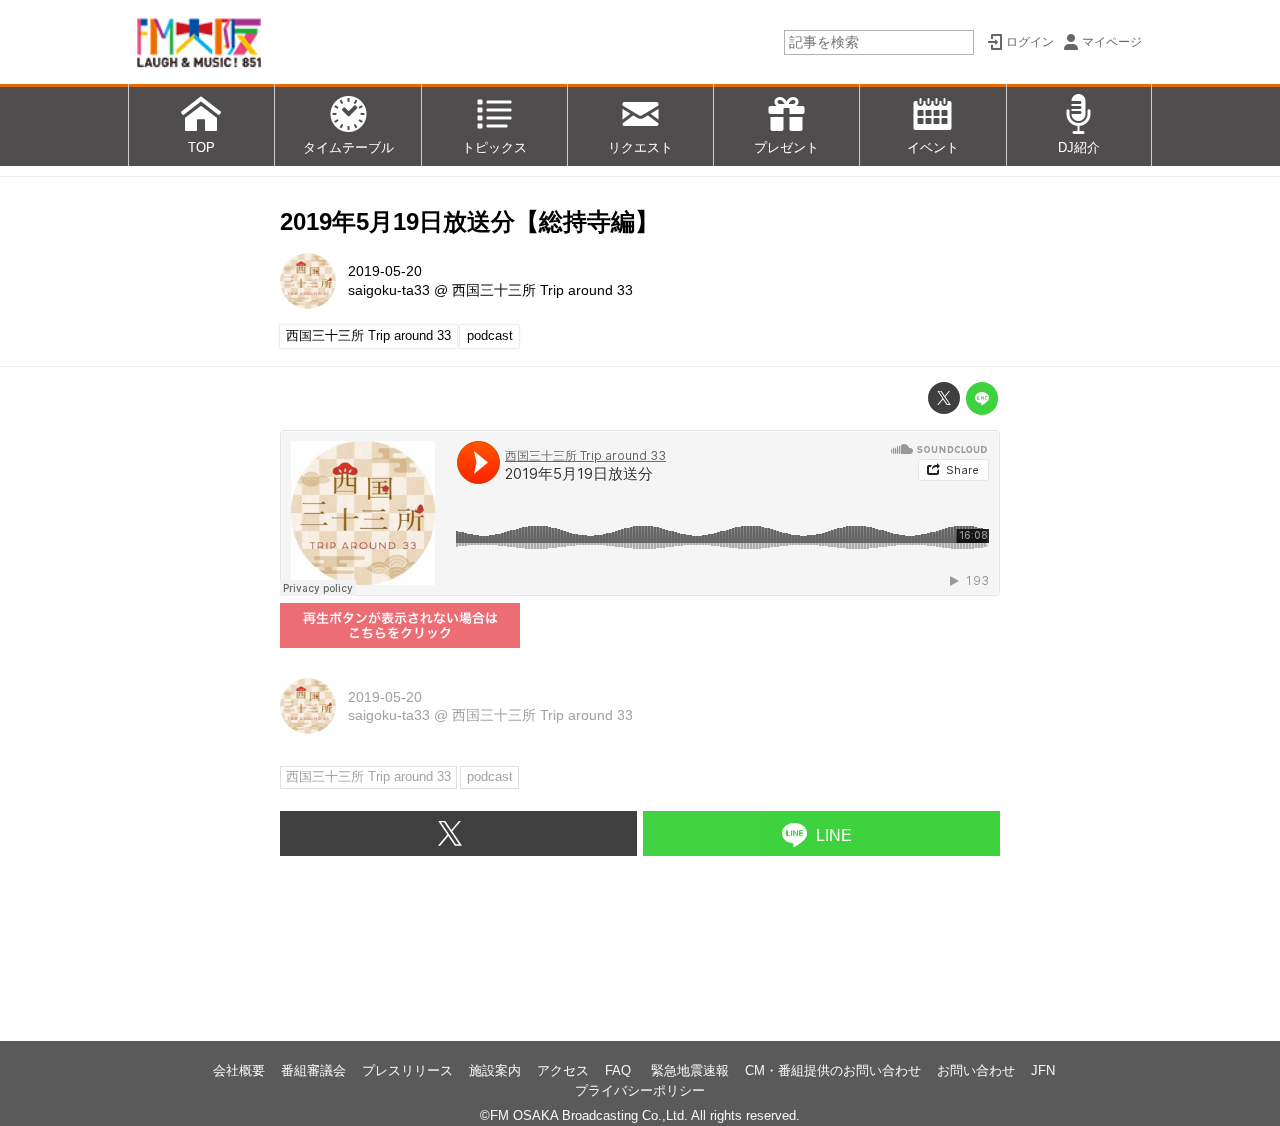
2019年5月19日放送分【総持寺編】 (469, 221)
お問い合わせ (976, 1070)
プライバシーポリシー (640, 1090)
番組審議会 (313, 1070)
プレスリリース (407, 1070)
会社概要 (239, 1070)
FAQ (620, 1070)
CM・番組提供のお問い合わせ (833, 1070)
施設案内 (495, 1070)
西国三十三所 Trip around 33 (542, 290)
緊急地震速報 (690, 1070)
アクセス (563, 1070)
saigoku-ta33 (389, 290)
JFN (1043, 1070)
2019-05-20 (385, 271)
